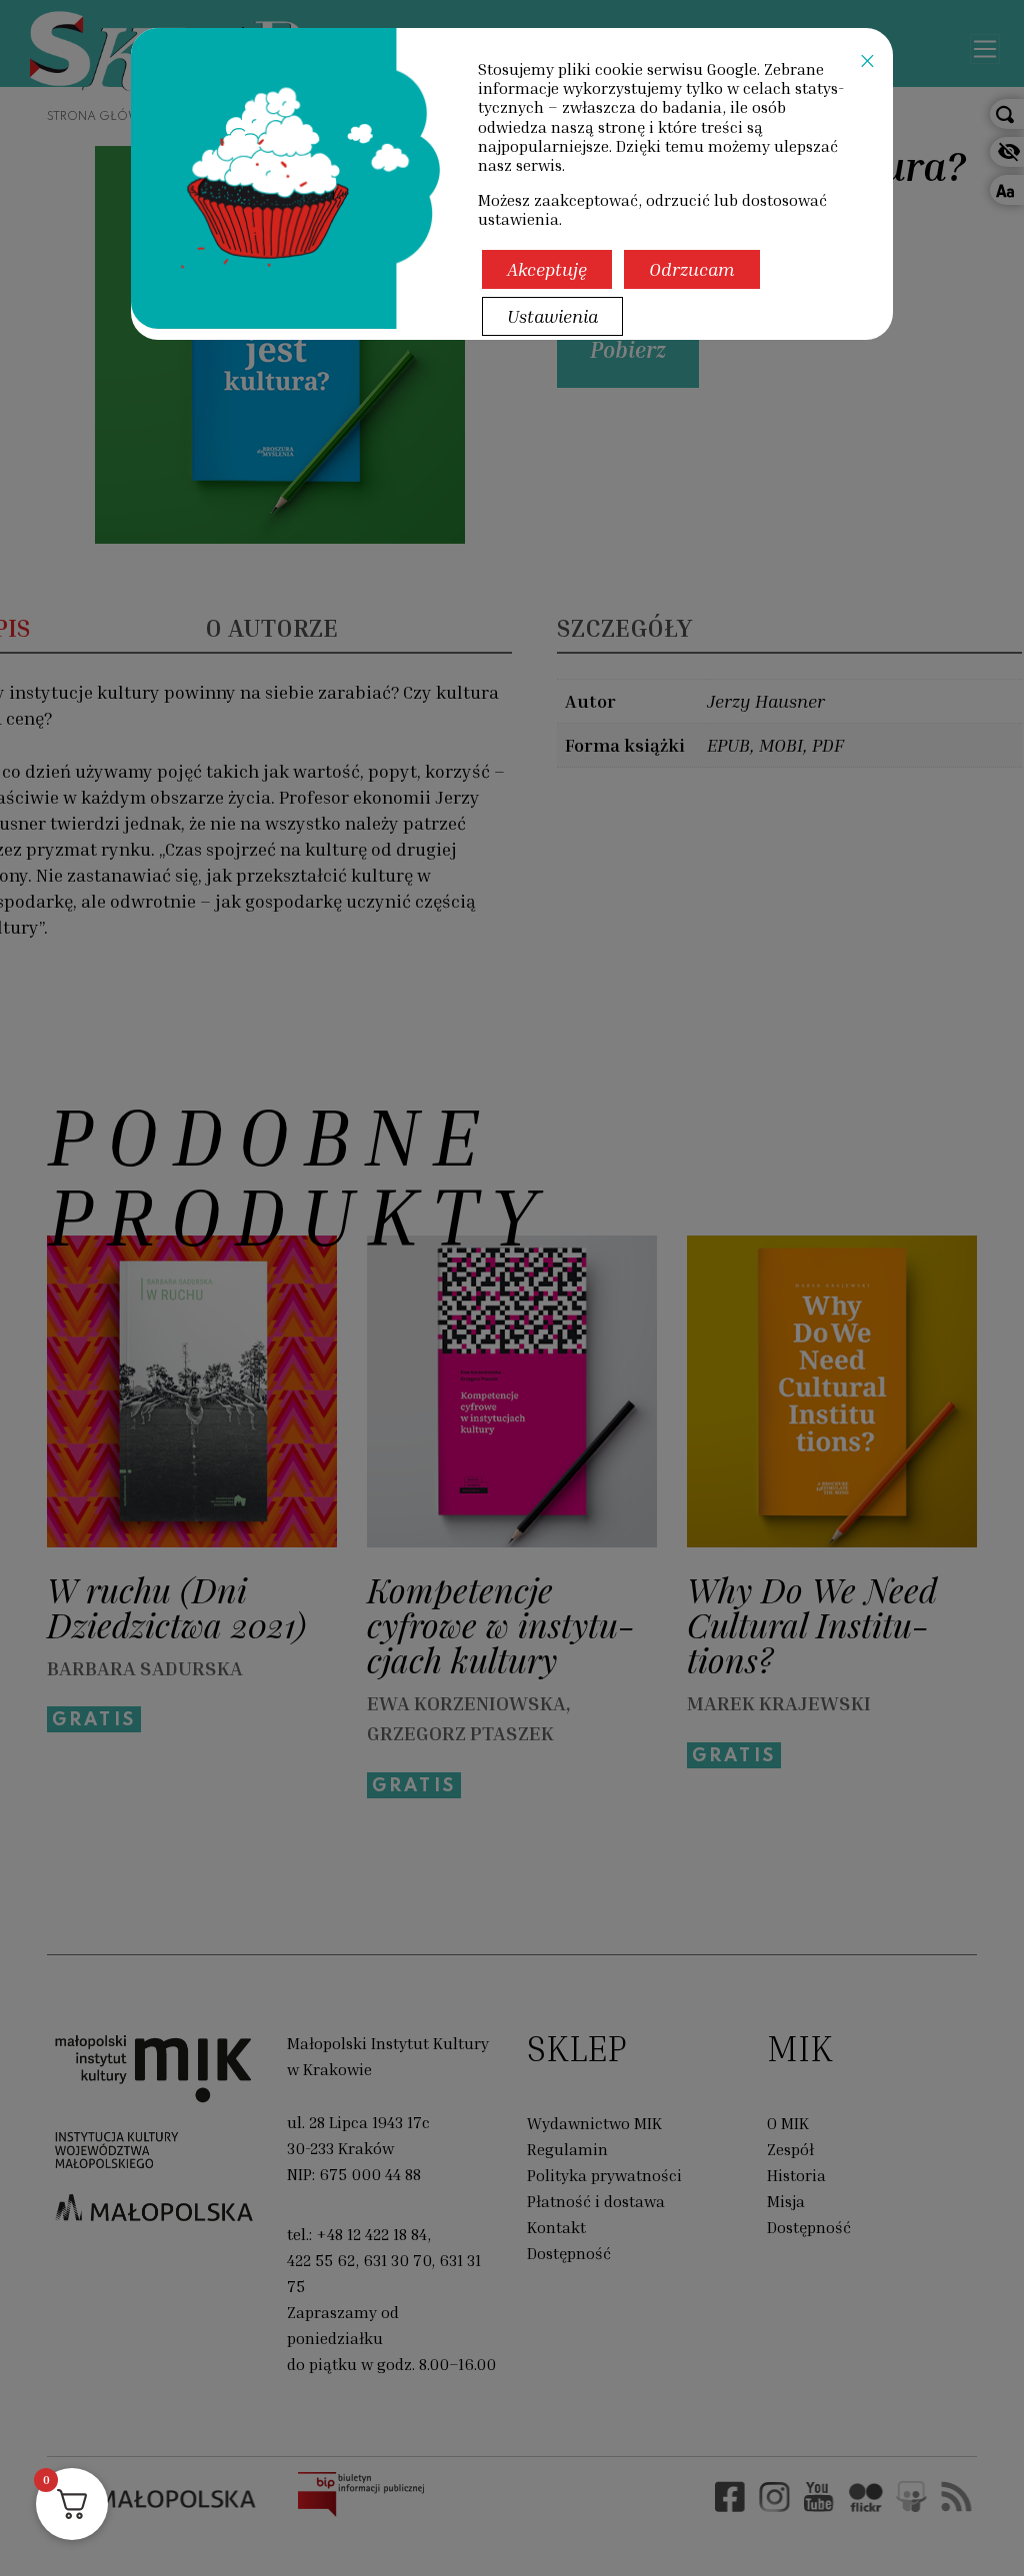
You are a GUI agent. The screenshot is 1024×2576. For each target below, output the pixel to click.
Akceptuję (547, 269)
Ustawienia (552, 316)
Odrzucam (692, 269)
